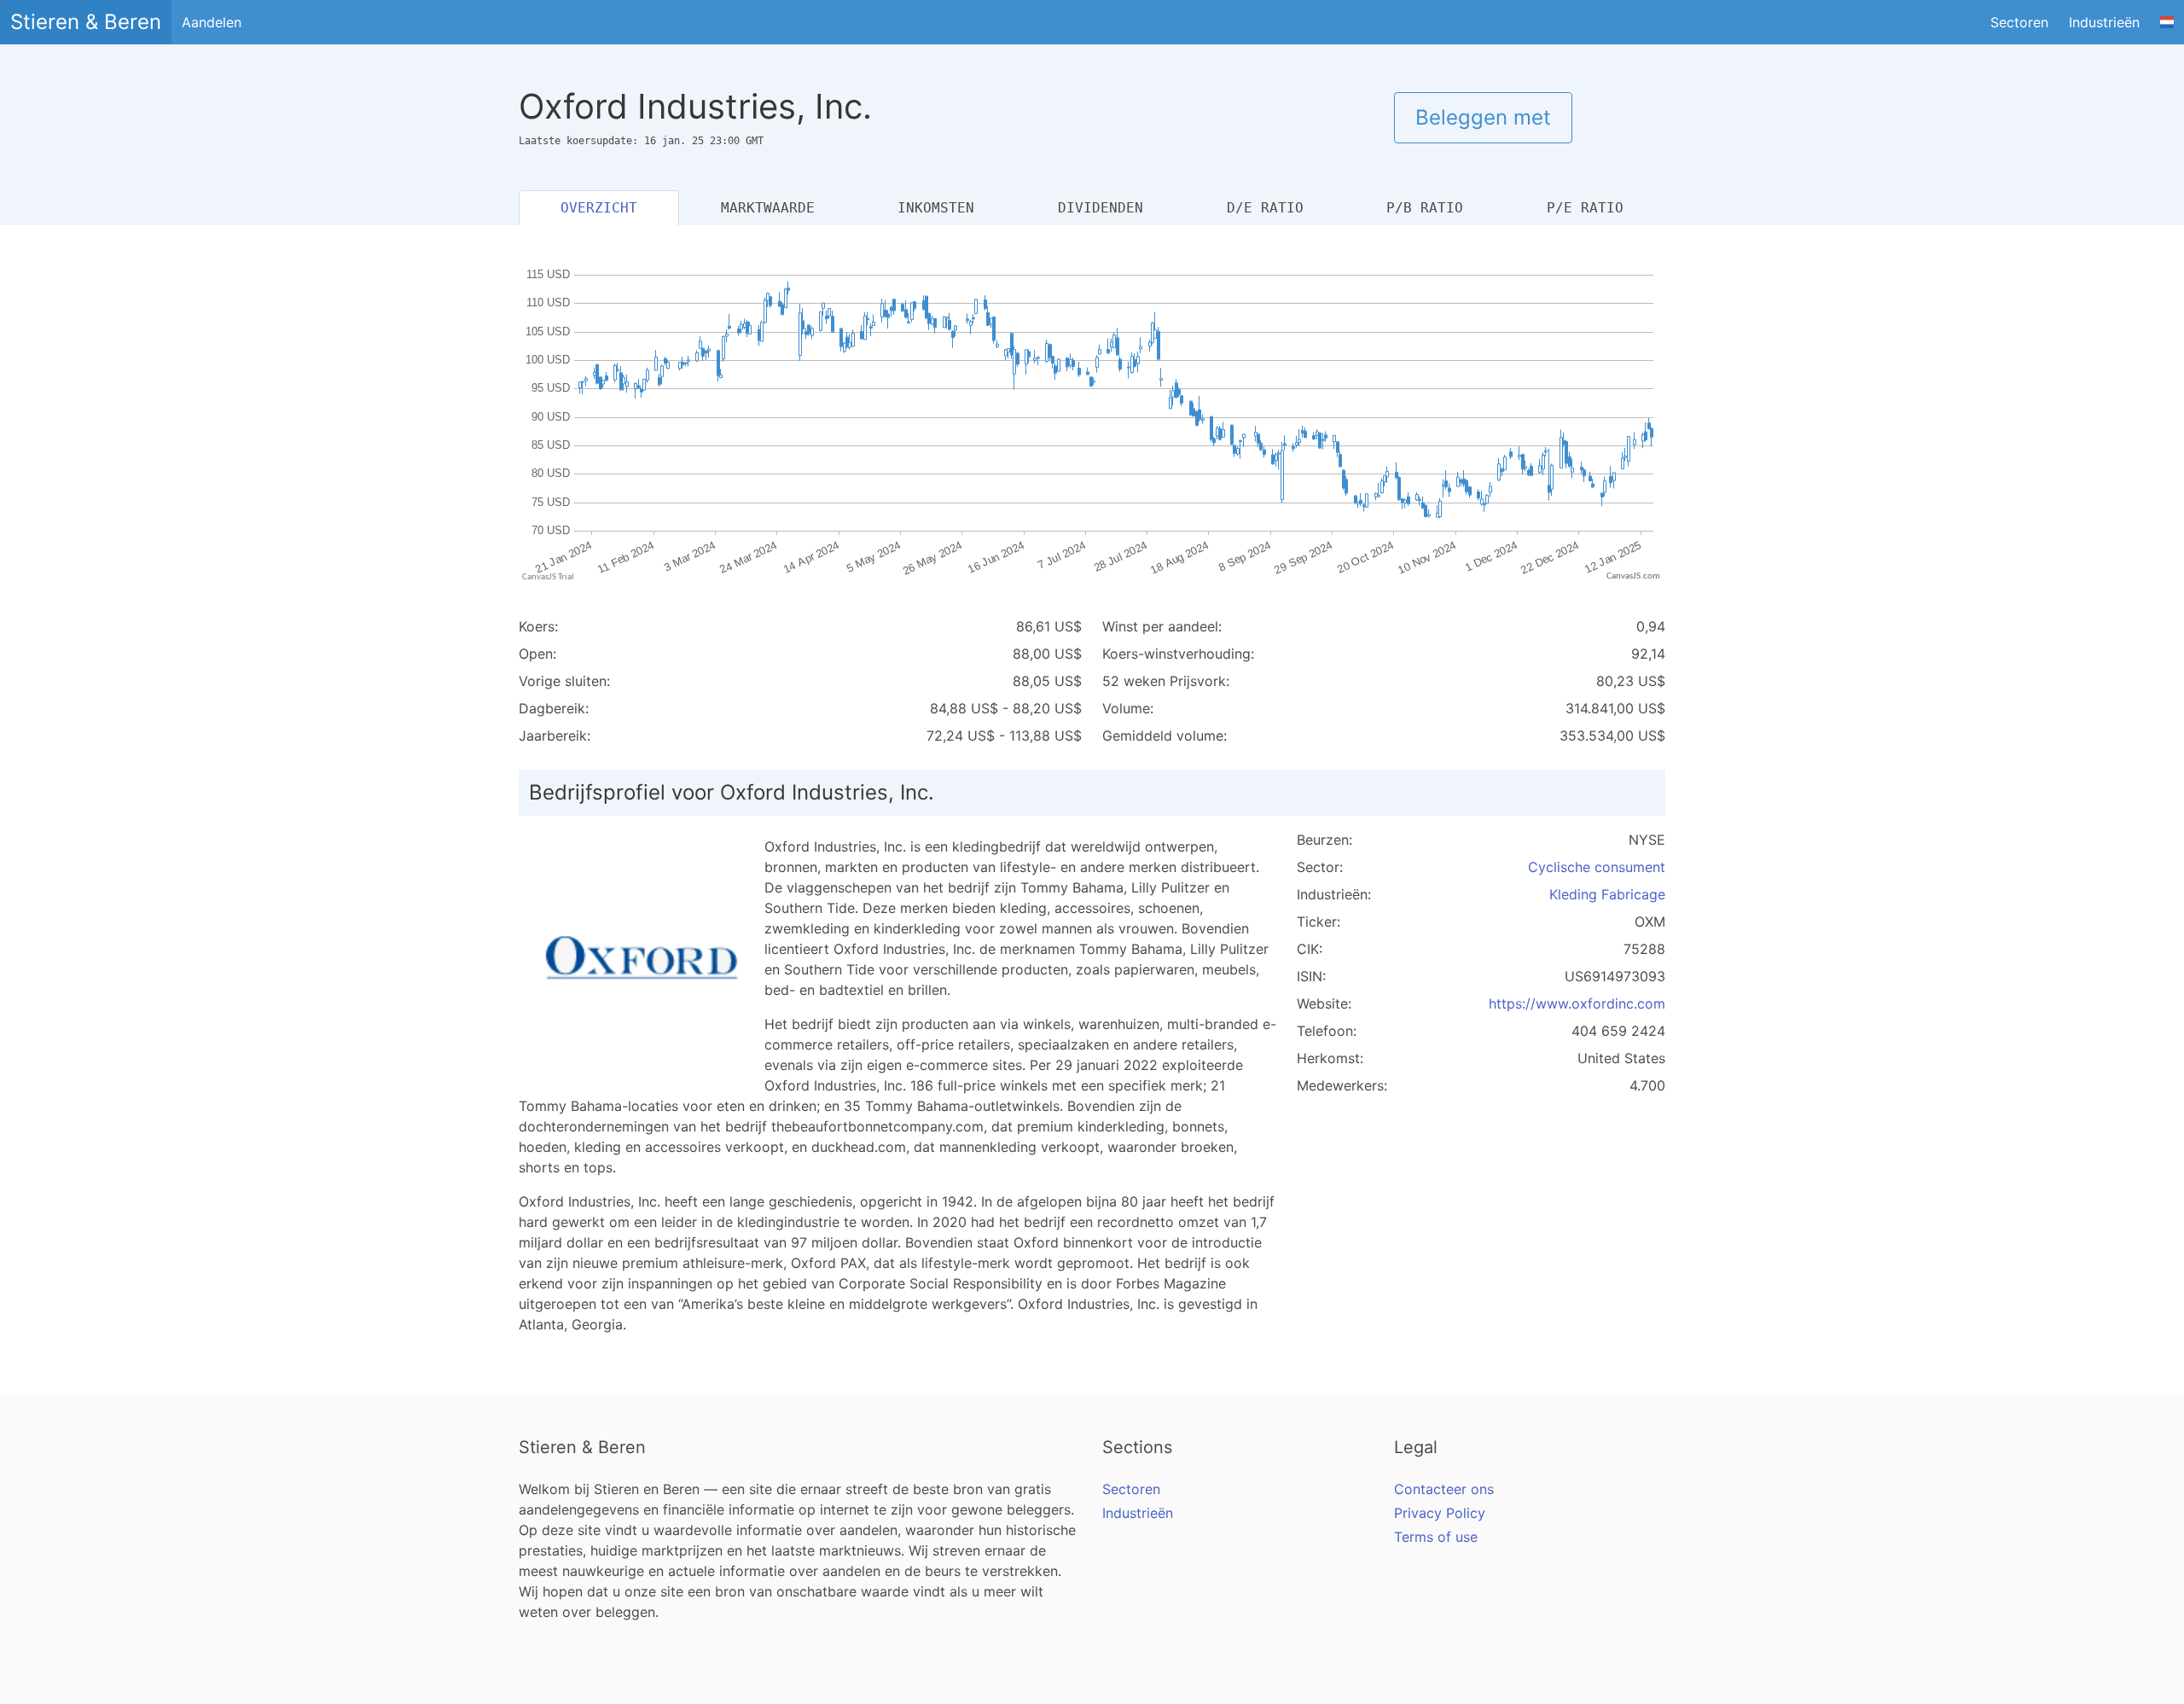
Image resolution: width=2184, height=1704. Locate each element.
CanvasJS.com (1633, 576)
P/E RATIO (1585, 208)
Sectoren (2019, 22)
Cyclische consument (1597, 867)
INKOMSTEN (936, 208)
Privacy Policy (1440, 1513)
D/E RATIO (1265, 208)
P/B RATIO (1425, 208)
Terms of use (1436, 1537)
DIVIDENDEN (1101, 208)
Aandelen (212, 22)
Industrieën (2104, 22)
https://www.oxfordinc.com (1577, 1003)
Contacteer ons (1444, 1489)
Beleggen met (1483, 117)
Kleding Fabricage (1607, 894)
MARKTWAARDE (768, 208)
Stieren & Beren (86, 22)
